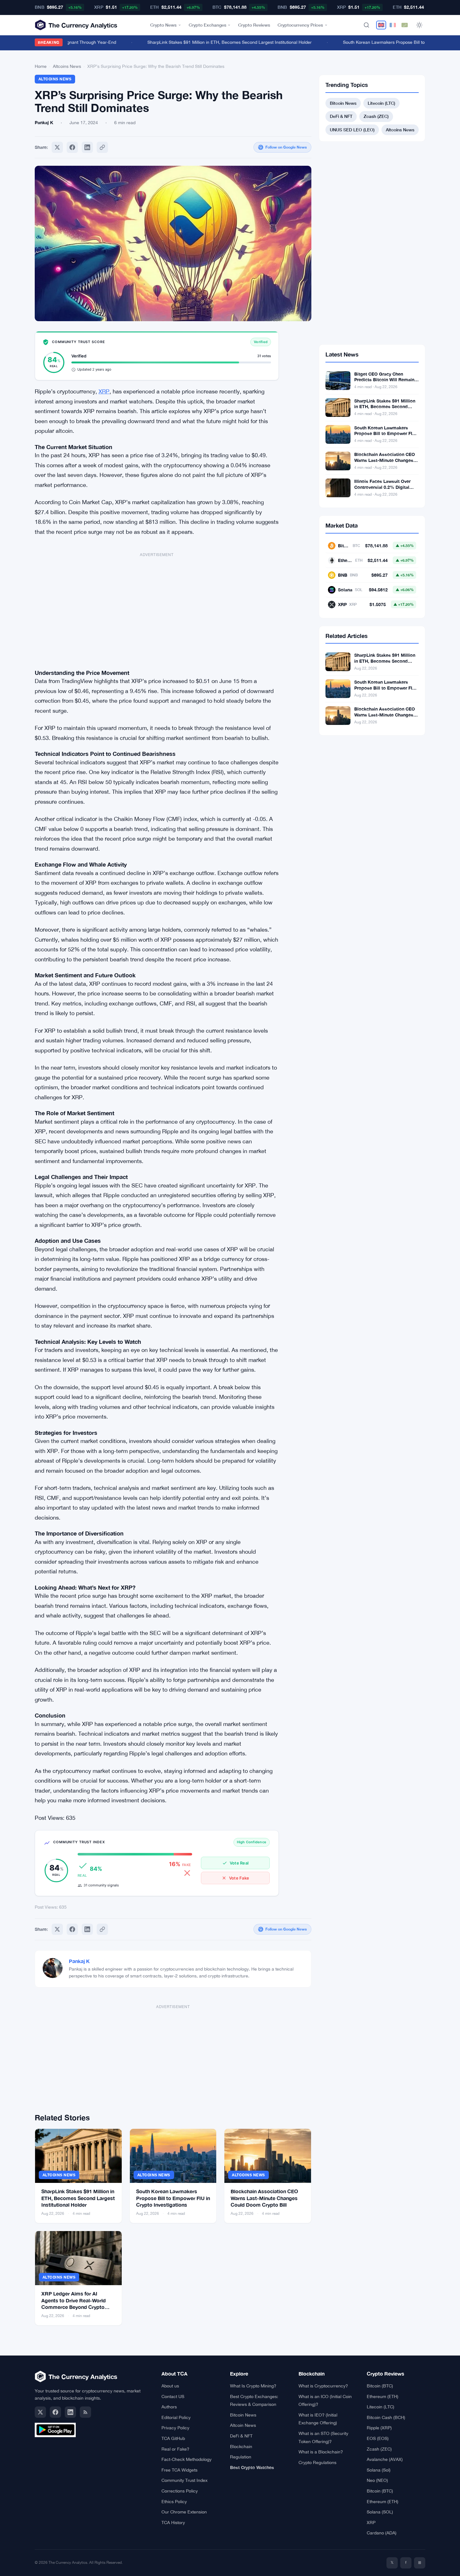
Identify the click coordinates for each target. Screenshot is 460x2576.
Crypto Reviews (254, 25)
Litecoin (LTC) (381, 103)
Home (41, 66)
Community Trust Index (184, 2480)
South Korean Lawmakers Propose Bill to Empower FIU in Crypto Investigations (173, 2198)
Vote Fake (239, 1878)
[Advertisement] (157, 608)
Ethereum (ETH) (383, 2396)
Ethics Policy (174, 2502)
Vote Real (239, 1863)
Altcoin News (243, 2425)
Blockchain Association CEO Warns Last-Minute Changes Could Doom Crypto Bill (264, 2198)
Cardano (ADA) (382, 2533)
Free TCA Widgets (179, 2470)
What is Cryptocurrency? (323, 2386)
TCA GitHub (173, 2438)
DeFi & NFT (341, 116)
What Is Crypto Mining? (253, 2386)
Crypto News (163, 25)
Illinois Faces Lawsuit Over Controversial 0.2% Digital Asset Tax (382, 487)
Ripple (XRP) (379, 2428)
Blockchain (241, 2447)
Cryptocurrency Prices (300, 25)
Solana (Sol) (379, 2470)
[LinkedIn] (70, 2412)
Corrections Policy (180, 2491)
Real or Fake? (175, 2449)
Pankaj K (79, 1961)
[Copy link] (102, 147)
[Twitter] (57, 147)
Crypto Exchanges (207, 25)
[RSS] (85, 2412)
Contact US (173, 2396)
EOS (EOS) (378, 2438)
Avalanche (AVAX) (385, 2459)
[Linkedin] (87, 147)
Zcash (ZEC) (376, 116)
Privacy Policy (175, 2428)
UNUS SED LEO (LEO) (352, 130)
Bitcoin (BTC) (380, 2386)
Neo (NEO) (377, 2480)
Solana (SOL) (380, 2512)
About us (170, 2386)
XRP (104, 391)
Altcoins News (67, 66)
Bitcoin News (343, 103)
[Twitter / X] (40, 2412)
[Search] (366, 25)
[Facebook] (72, 147)
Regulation (241, 2457)
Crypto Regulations (317, 2462)
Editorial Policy (176, 2417)
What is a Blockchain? (321, 2452)
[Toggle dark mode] (419, 25)
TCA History (173, 2523)
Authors (169, 2407)
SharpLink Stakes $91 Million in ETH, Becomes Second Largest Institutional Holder (211, 42)
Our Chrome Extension (184, 2512)
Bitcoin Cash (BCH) (386, 2417)
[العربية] (405, 25)
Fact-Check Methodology (187, 2459)
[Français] (393, 25)
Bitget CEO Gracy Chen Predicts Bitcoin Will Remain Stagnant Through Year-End (384, 380)
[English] (381, 25)
